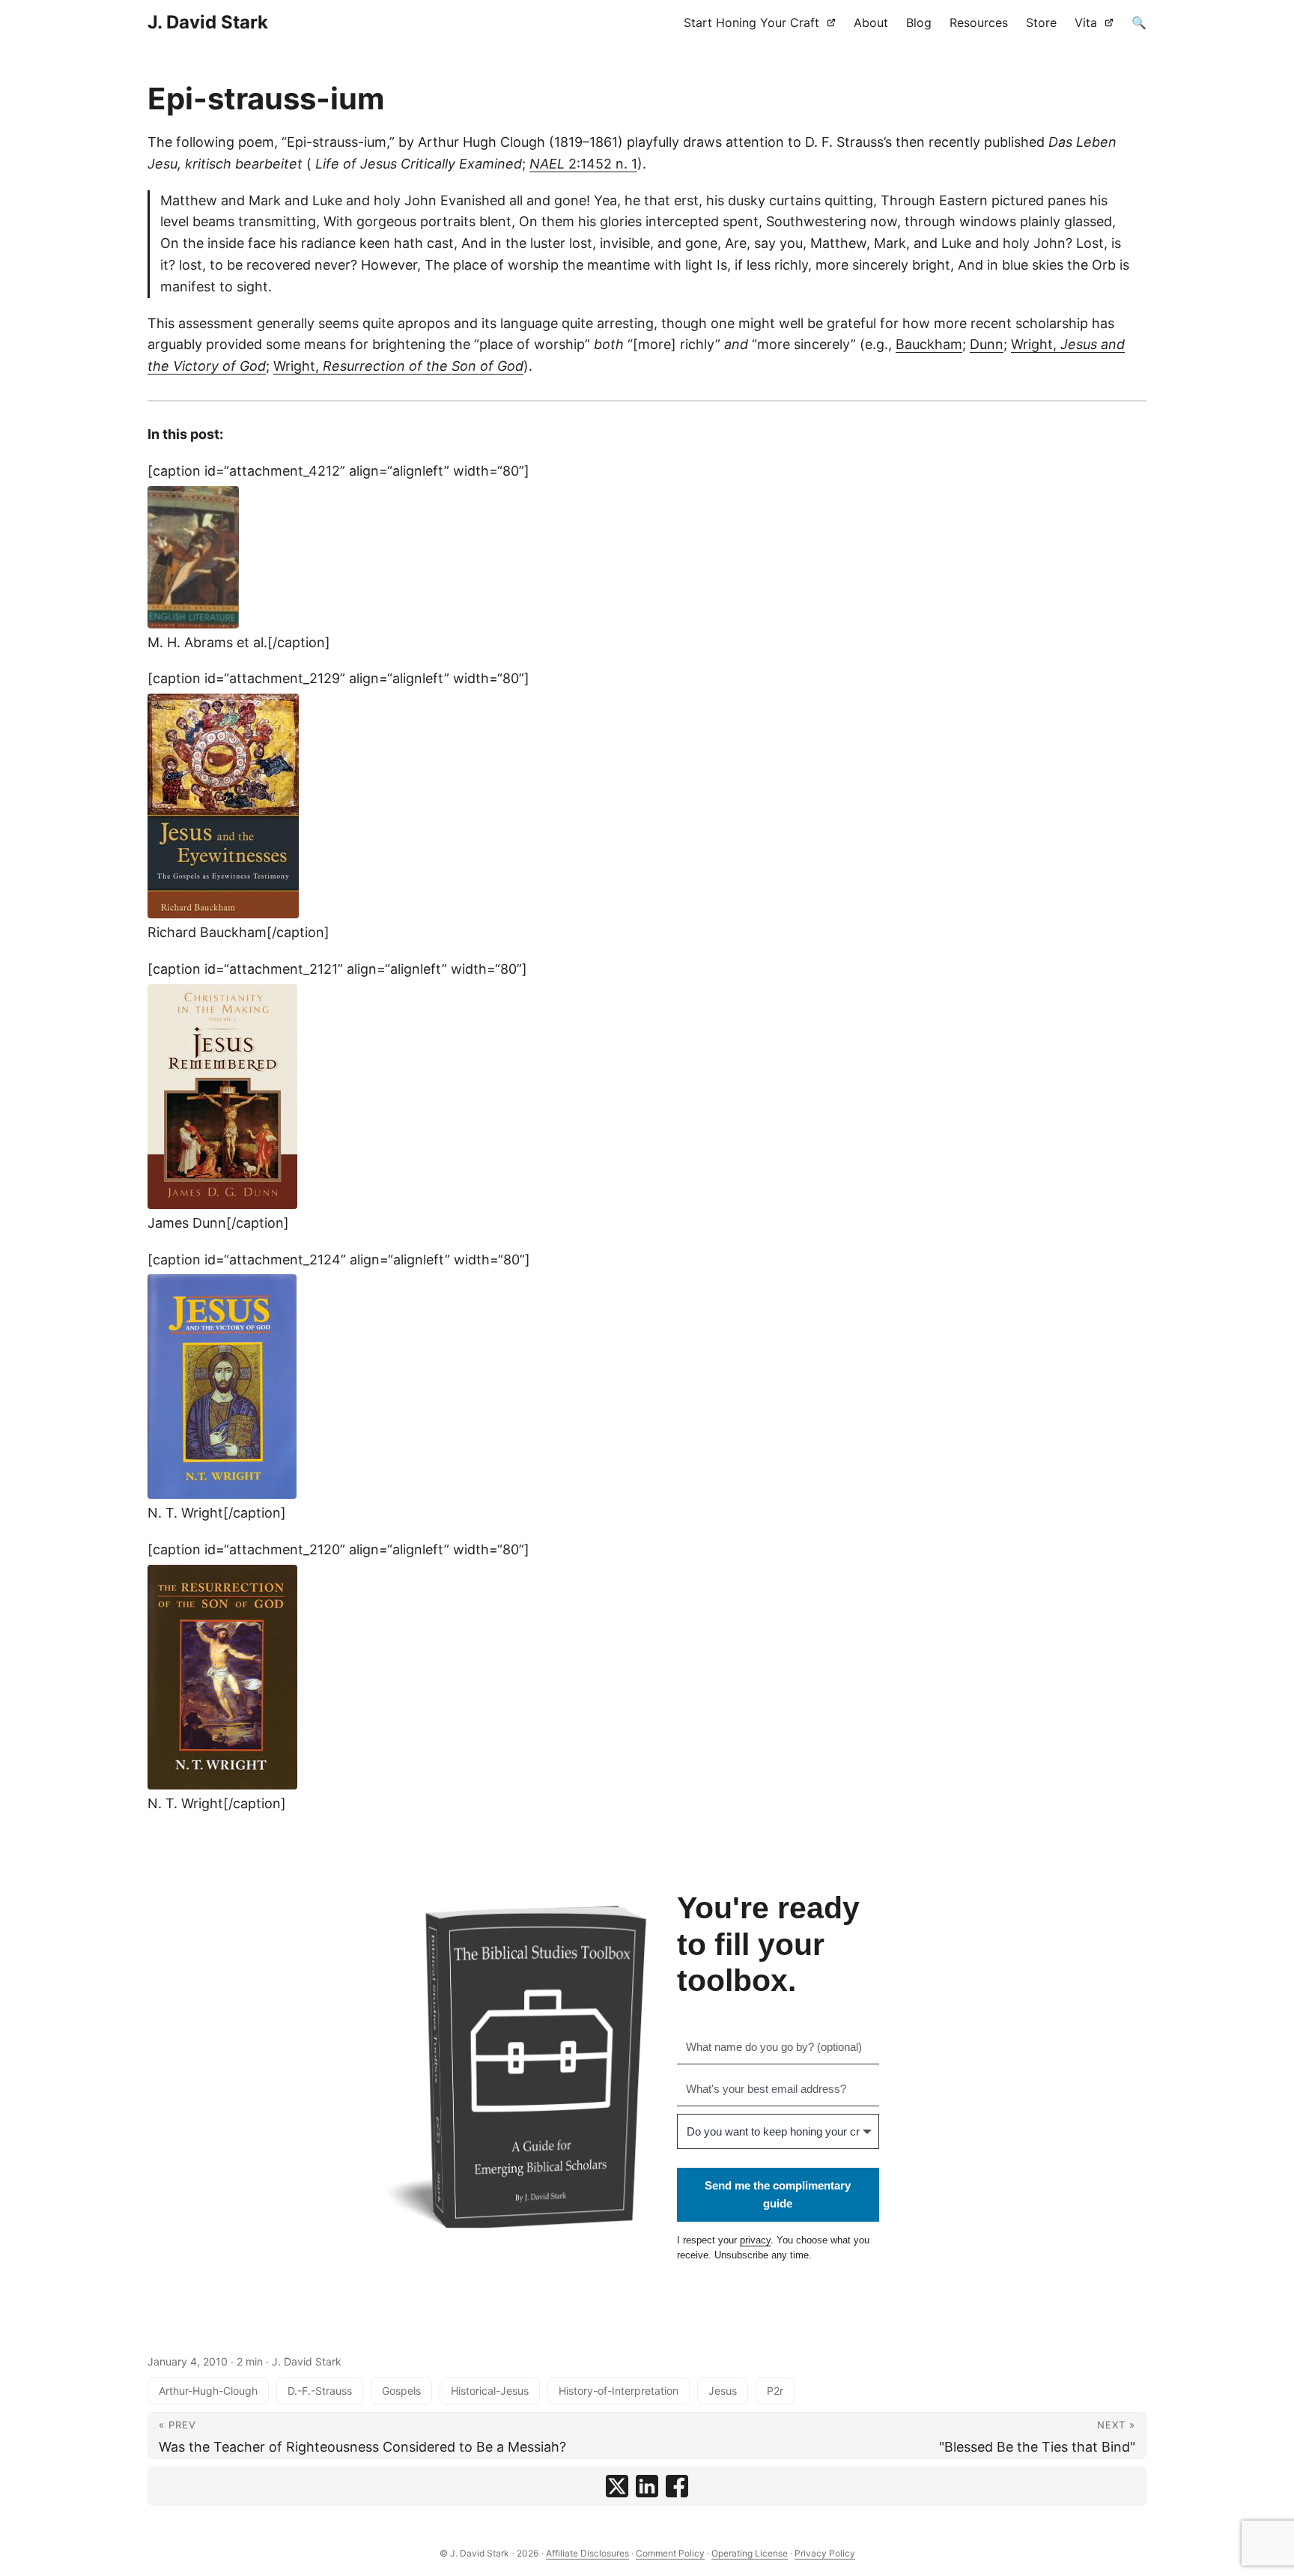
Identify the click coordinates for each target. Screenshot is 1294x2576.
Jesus (723, 2391)
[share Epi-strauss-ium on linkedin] (647, 2486)
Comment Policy (670, 2553)
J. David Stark (208, 22)
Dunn (987, 344)
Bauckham (929, 344)
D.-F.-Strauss (320, 2391)
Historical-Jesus (490, 2391)
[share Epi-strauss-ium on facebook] (677, 2486)
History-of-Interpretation (619, 2391)
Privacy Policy (825, 2553)
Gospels (401, 2391)
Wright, (398, 366)
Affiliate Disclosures (587, 2553)
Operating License (750, 2553)
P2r (775, 2391)
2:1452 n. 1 (583, 164)
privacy (755, 2240)
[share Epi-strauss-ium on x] (617, 2486)
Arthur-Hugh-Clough (208, 2391)
